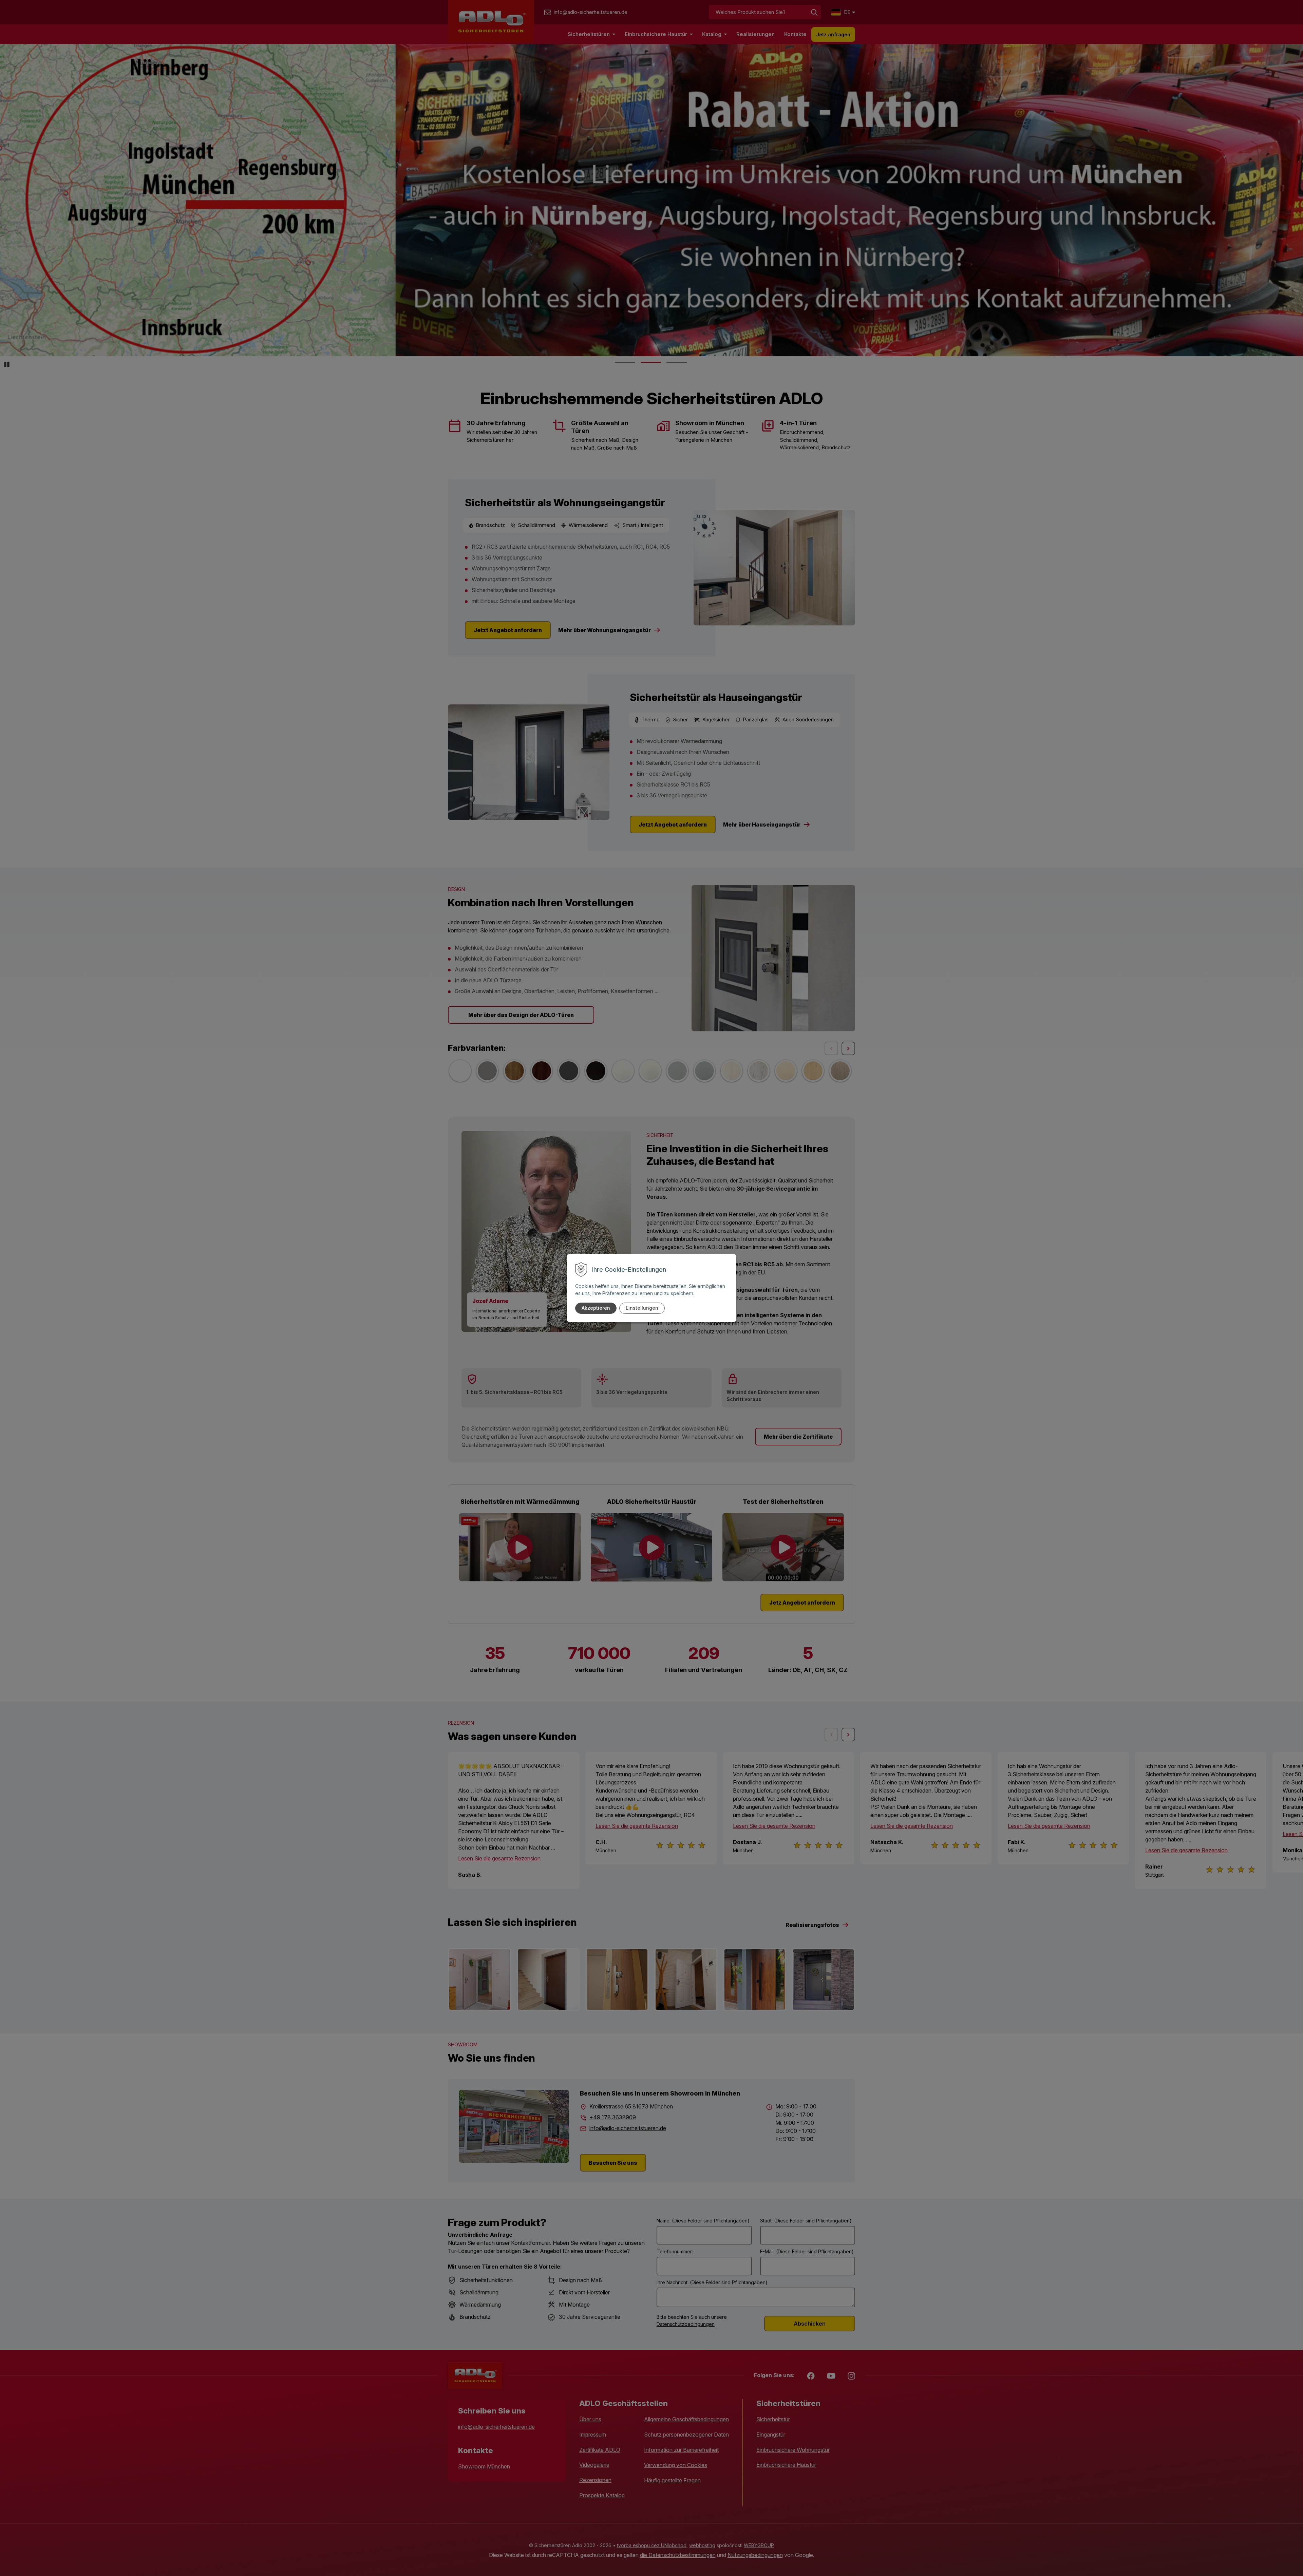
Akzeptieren (596, 1308)
